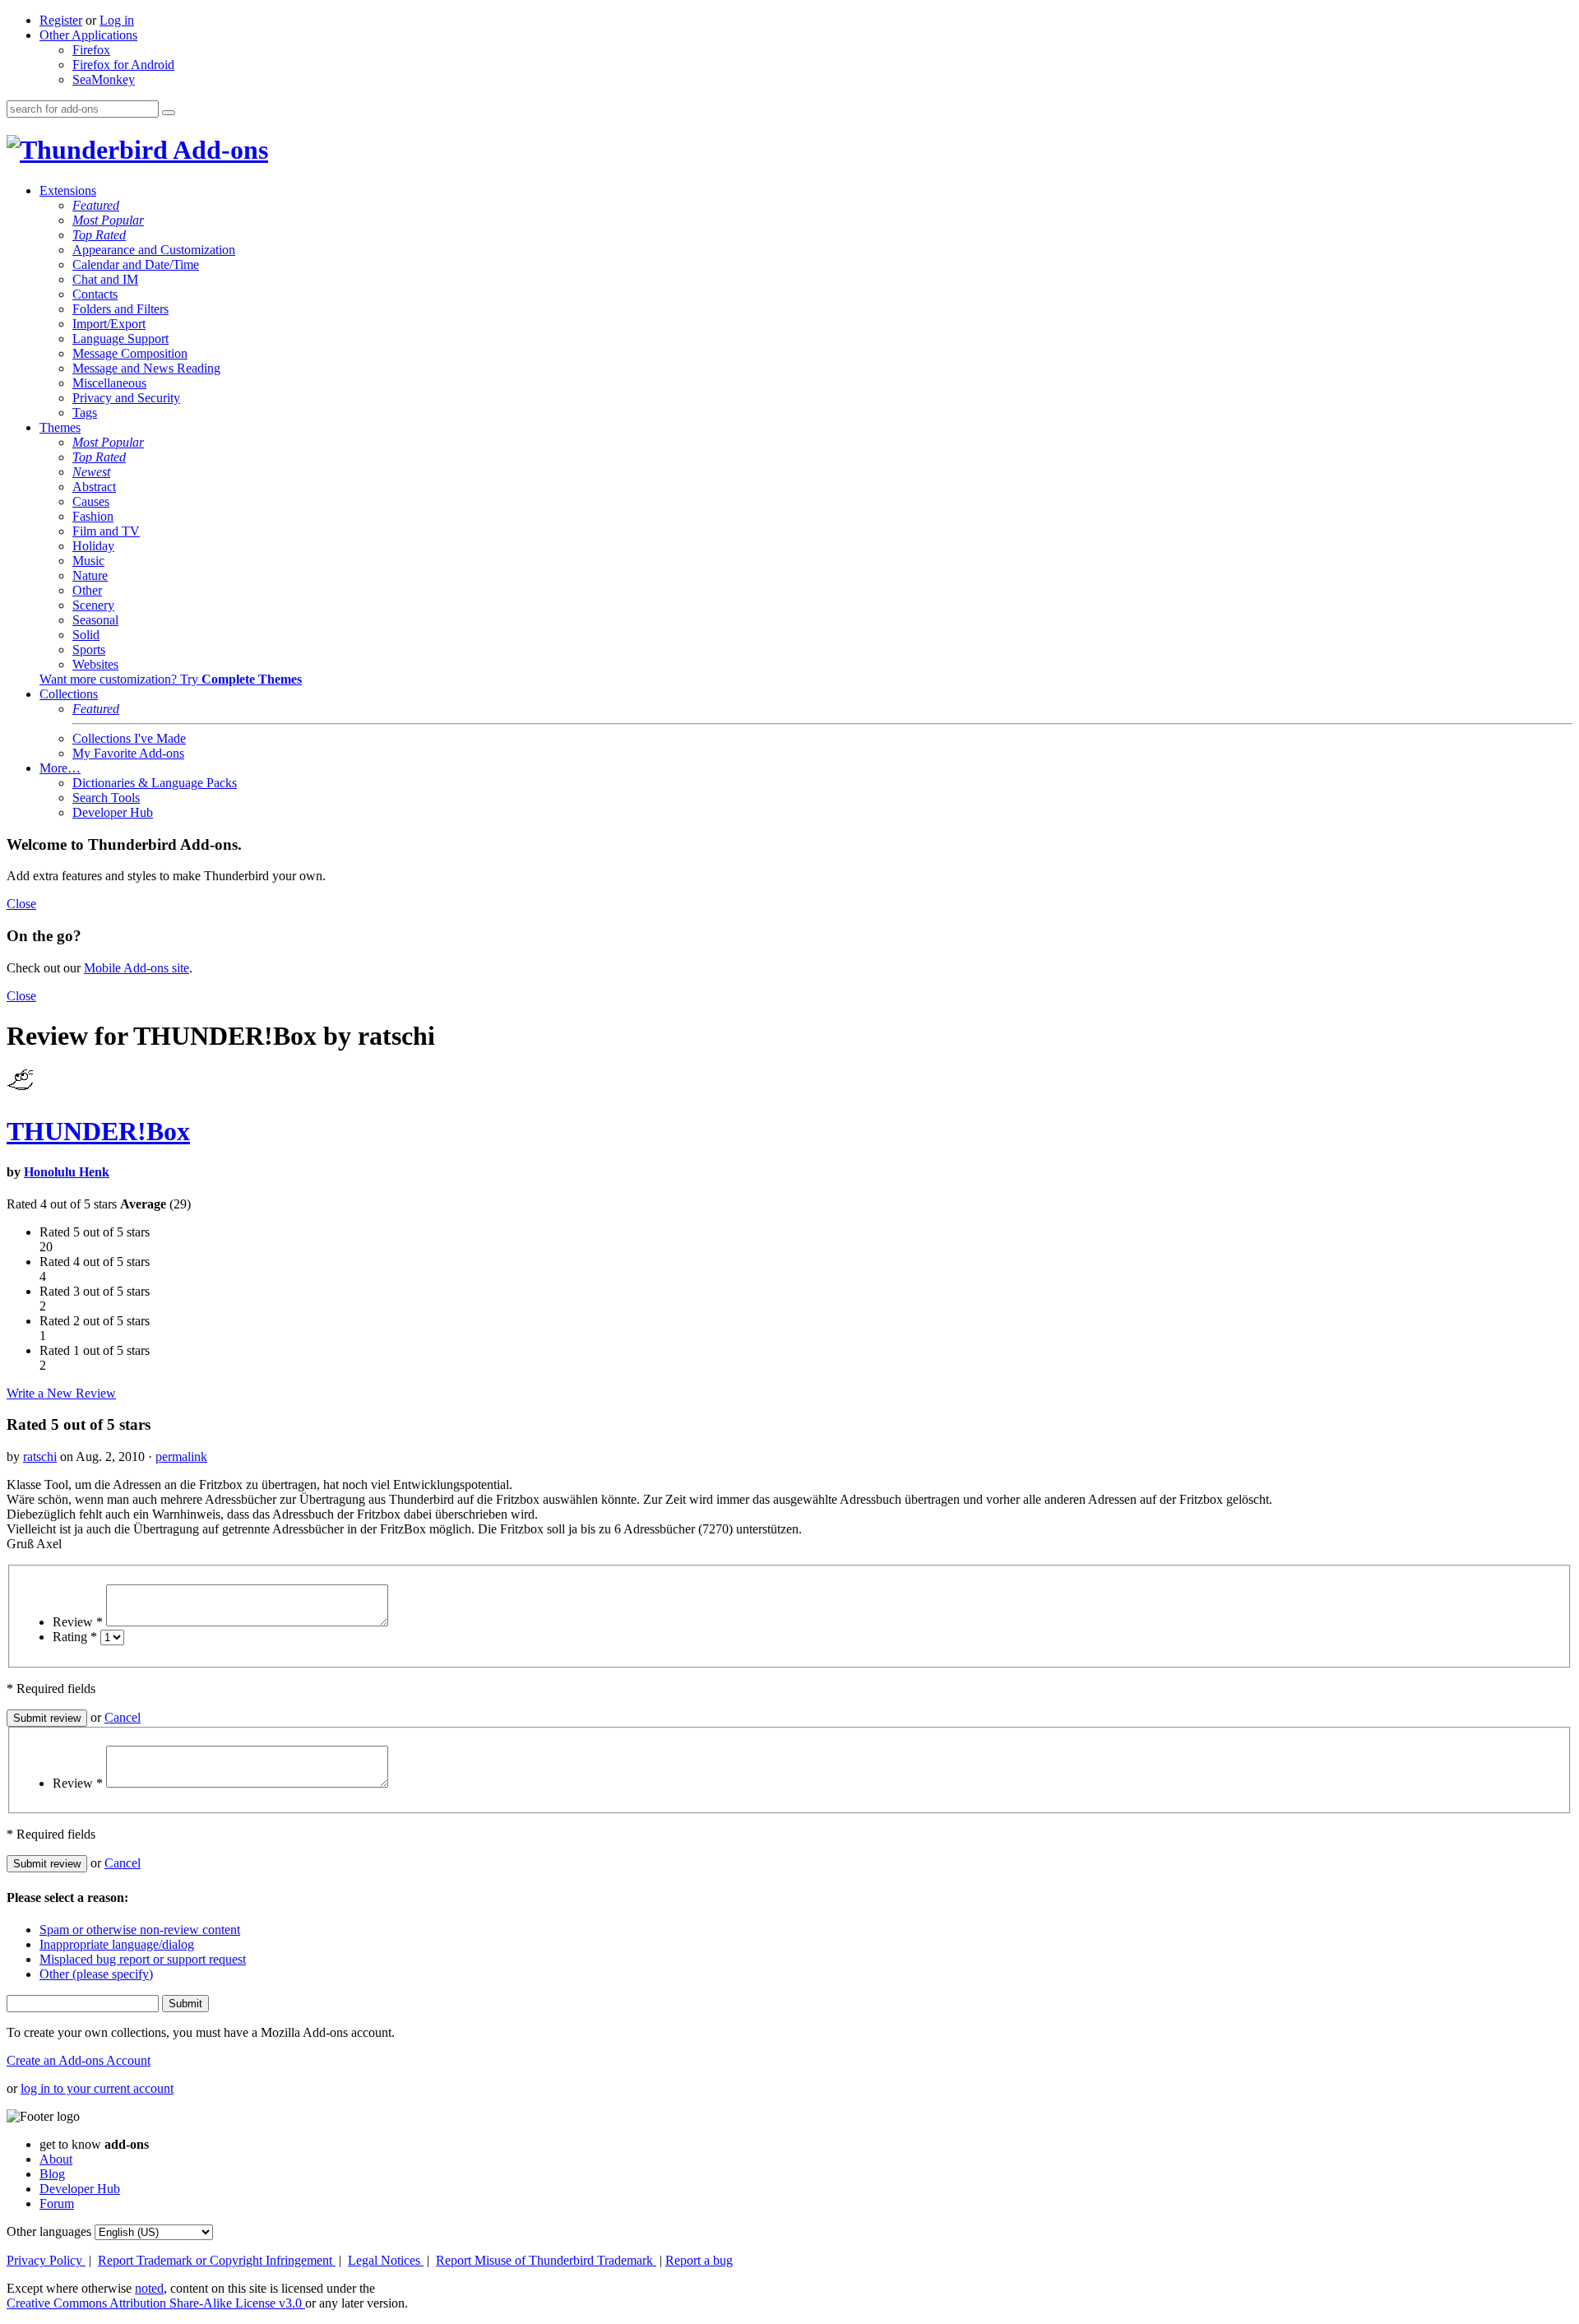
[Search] (169, 113)
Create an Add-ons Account (79, 2060)
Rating (75, 1637)
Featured (96, 205)
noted (149, 2288)
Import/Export (109, 324)
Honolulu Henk (67, 1172)
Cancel (123, 1717)
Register (61, 20)
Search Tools (106, 798)
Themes (60, 427)
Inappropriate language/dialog (117, 1944)
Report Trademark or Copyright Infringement (217, 2260)
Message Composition (130, 353)
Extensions (68, 190)
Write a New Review (61, 1393)
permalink (181, 1457)
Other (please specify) (96, 1974)
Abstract (94, 487)
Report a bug (699, 2260)
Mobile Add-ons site (137, 968)
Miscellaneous (109, 383)
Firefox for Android (123, 65)
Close (21, 904)
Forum (57, 2203)
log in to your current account (97, 2088)
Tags (85, 413)
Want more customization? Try (171, 679)
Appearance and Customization (154, 250)
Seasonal (95, 620)
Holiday (93, 546)
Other (87, 590)
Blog (52, 2174)
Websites (95, 664)
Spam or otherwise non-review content (140, 1930)
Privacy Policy (46, 2260)
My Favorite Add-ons (128, 753)
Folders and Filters (120, 309)
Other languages (49, 2231)
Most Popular (108, 220)
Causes (91, 501)
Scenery (93, 605)
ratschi (40, 1457)
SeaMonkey (104, 79)
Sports (89, 649)
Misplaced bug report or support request (143, 1959)
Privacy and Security (126, 398)
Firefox (91, 50)
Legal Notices (386, 2260)
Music (88, 561)
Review (78, 1622)
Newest (91, 472)
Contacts (95, 294)
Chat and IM (105, 279)
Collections (69, 694)
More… (60, 768)
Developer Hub (113, 812)
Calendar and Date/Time (136, 264)
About (56, 2159)
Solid (86, 635)
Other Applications (88, 35)
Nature (90, 575)
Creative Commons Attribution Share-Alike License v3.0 (156, 2303)
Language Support (120, 339)
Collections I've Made (129, 738)
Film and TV (106, 531)
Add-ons (218, 150)
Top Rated (99, 235)
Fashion (93, 516)
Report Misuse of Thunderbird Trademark (546, 2260)
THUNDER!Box (98, 1131)
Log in (117, 20)
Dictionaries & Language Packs (155, 783)
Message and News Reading (146, 368)
